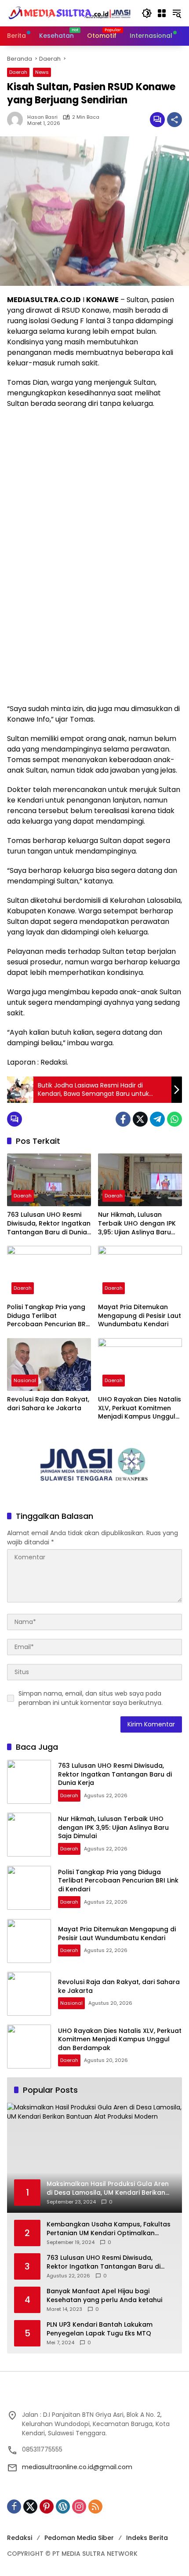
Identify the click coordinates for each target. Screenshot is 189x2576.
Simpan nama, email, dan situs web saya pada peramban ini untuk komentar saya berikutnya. (91, 1698)
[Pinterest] (47, 2507)
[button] (147, 13)
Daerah (18, 72)
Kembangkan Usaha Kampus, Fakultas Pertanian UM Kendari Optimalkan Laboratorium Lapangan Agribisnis (109, 2229)
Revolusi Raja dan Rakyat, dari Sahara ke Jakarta (48, 1404)
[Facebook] (123, 1119)
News (42, 72)
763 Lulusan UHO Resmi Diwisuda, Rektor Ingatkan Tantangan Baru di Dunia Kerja (49, 1224)
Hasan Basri (42, 117)
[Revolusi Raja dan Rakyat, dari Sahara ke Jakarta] (49, 1365)
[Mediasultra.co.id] (70, 13)
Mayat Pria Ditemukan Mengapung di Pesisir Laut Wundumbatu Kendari (140, 1316)
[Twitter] (140, 1119)
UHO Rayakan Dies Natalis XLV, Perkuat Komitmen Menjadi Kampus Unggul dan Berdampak (140, 1408)
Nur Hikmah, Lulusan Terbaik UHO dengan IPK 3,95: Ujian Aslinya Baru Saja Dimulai (137, 1224)
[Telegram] (157, 1119)
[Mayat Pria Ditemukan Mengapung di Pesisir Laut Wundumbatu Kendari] (140, 1272)
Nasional (25, 1380)
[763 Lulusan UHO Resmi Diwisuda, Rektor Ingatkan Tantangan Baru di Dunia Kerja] (49, 1180)
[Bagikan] (174, 120)
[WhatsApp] (174, 1119)
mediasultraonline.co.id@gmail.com (77, 2467)
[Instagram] (79, 2507)
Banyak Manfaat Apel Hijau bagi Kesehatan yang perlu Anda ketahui (104, 2296)
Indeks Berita (147, 2538)
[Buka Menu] (162, 13)
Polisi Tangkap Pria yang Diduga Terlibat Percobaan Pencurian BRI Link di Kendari (47, 1316)
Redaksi (20, 2538)
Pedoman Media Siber (79, 2538)
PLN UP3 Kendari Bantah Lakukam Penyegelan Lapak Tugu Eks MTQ (100, 2329)
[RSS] (95, 2507)
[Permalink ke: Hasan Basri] (17, 120)
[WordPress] (63, 2507)
